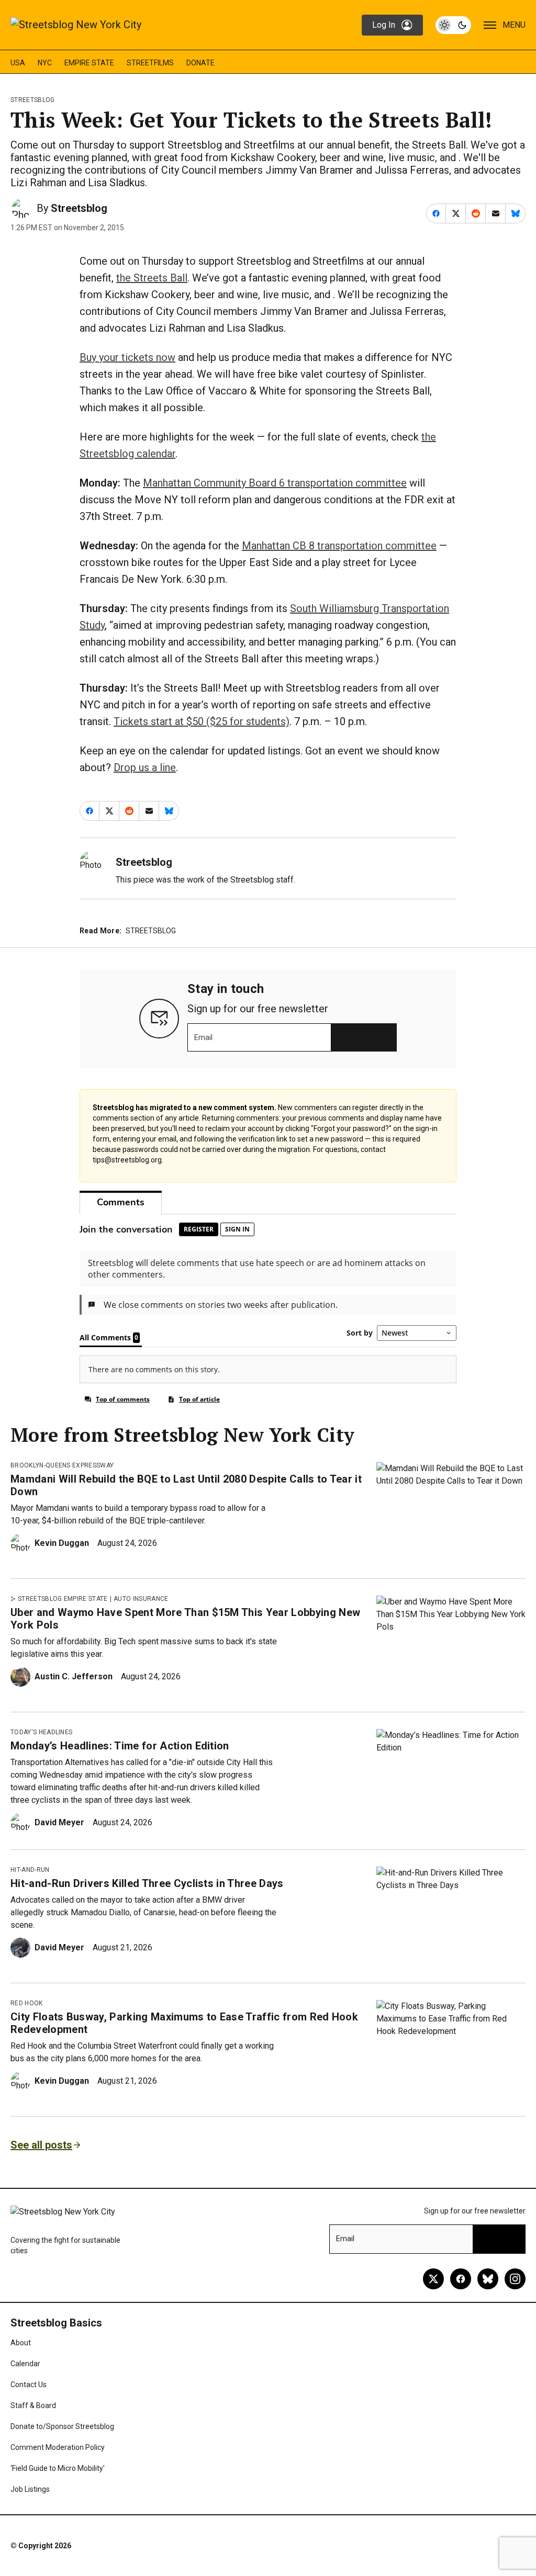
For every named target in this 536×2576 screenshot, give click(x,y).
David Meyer (59, 1822)
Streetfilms (150, 63)
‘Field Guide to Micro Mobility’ (58, 2468)
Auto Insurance (141, 1599)
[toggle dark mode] (453, 25)
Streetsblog (33, 100)
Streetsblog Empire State (63, 1599)
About (21, 2343)
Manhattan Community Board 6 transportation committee (275, 483)
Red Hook (27, 2003)
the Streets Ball (152, 278)
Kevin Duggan (62, 1543)
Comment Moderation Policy (58, 2447)
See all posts (41, 2145)
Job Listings (30, 2489)
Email (203, 1037)
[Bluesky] (488, 2279)
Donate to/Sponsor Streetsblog (62, 2426)
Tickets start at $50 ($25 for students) (202, 721)
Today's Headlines (41, 1732)
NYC (45, 63)
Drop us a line (145, 767)
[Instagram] (515, 2279)
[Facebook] (461, 2279)
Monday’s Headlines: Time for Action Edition (120, 1746)
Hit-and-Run (30, 1870)
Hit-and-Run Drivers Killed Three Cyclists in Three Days (147, 1883)
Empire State (89, 63)
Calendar (25, 2364)
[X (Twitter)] (433, 2279)
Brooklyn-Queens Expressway (62, 1465)
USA (18, 63)
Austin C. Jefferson (74, 1676)
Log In (384, 25)
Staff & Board (33, 2405)
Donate (200, 63)
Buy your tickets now (127, 357)
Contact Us (29, 2385)
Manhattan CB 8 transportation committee (339, 546)
